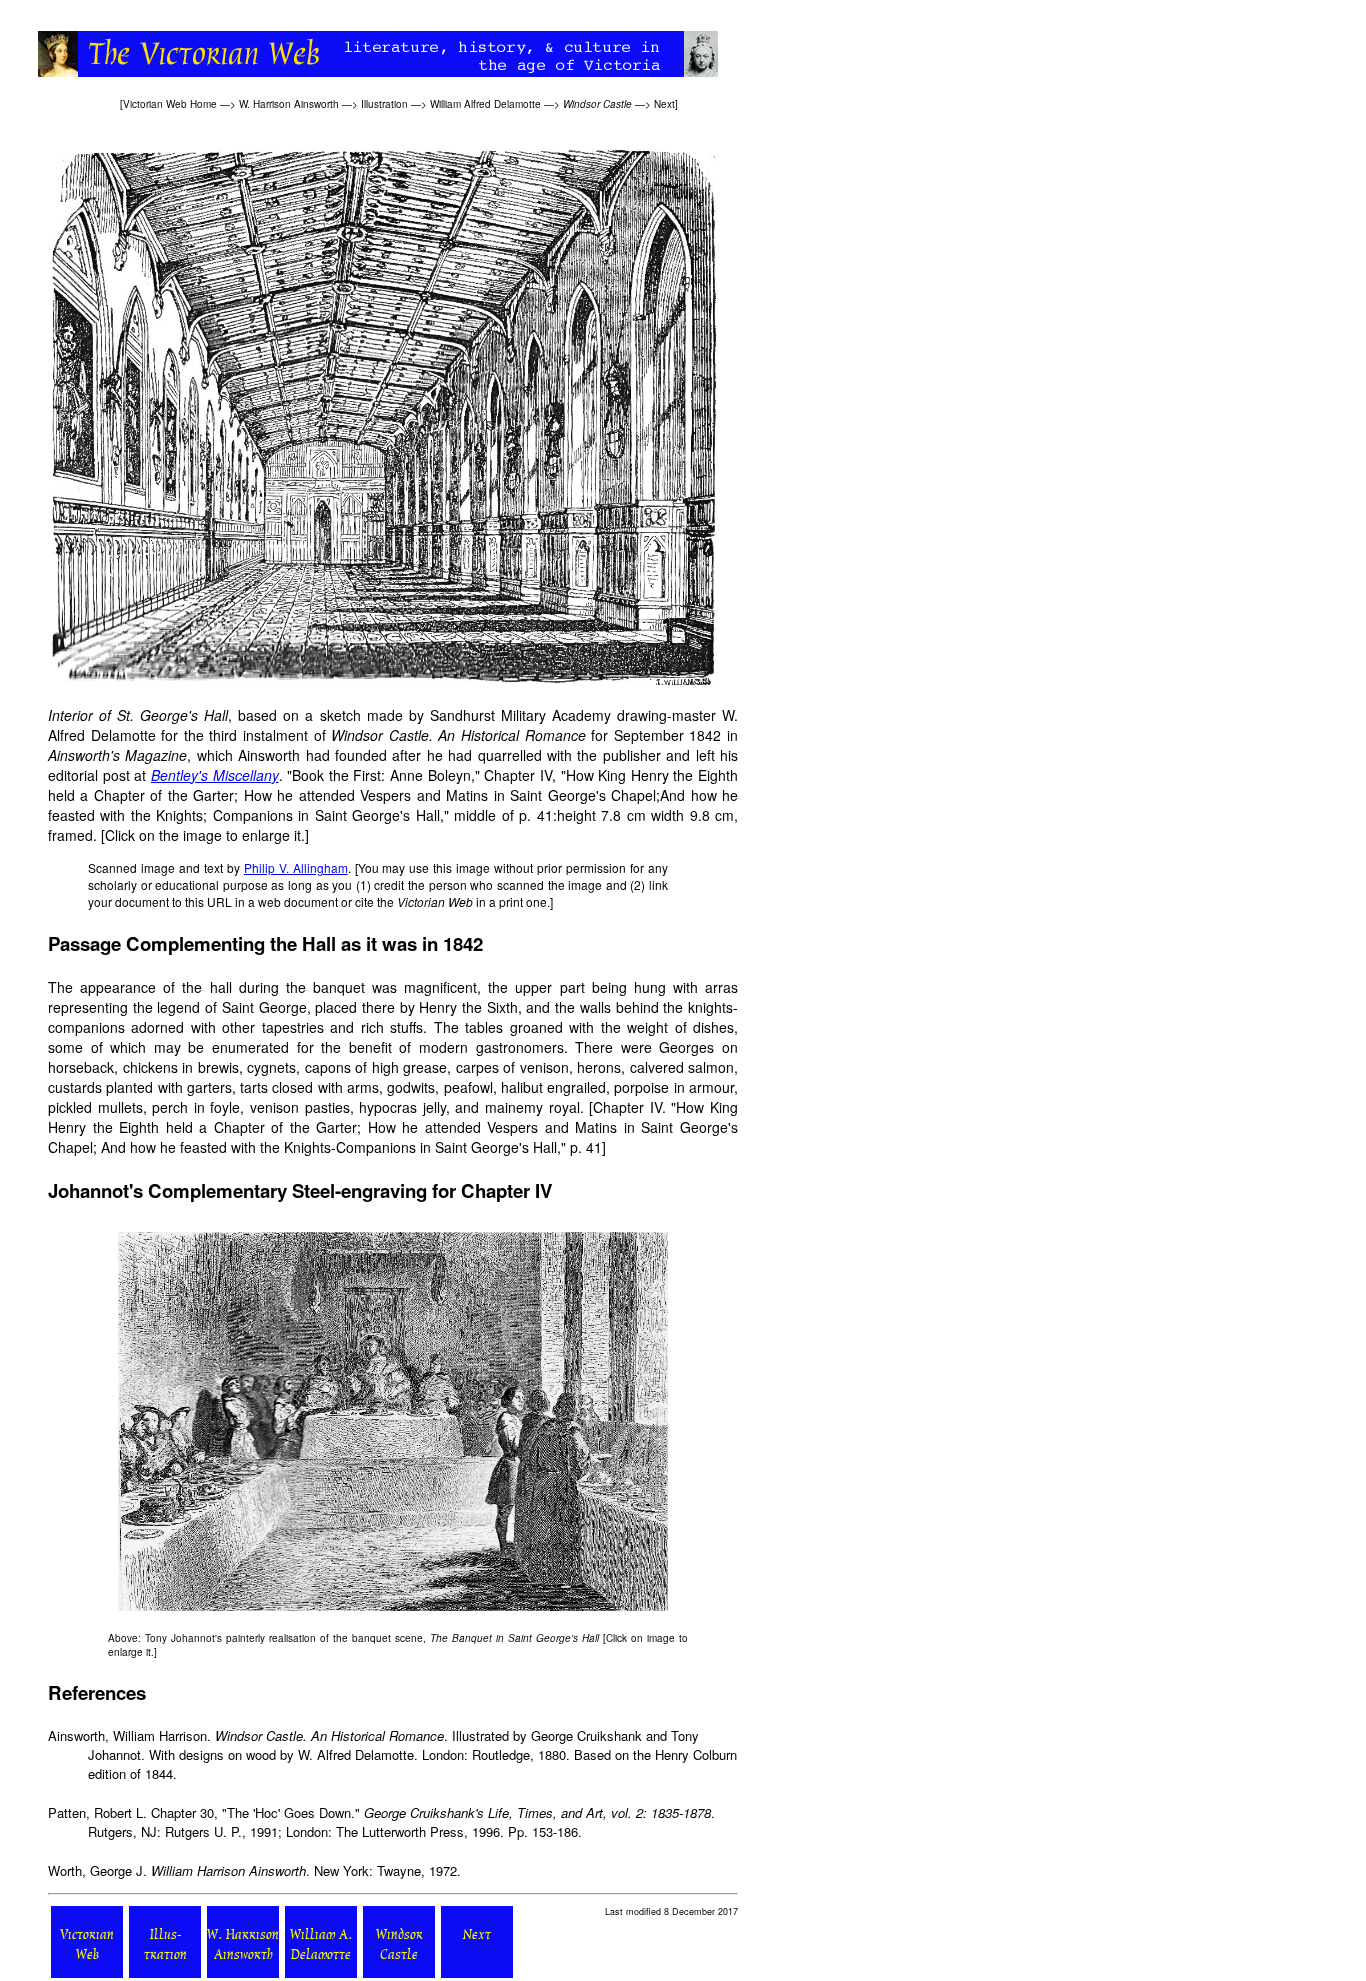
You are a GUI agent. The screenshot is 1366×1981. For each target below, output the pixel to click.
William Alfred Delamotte (485, 104)
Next (664, 104)
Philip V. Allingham (296, 867)
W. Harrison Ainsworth (289, 104)
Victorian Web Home (170, 104)
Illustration (384, 104)
